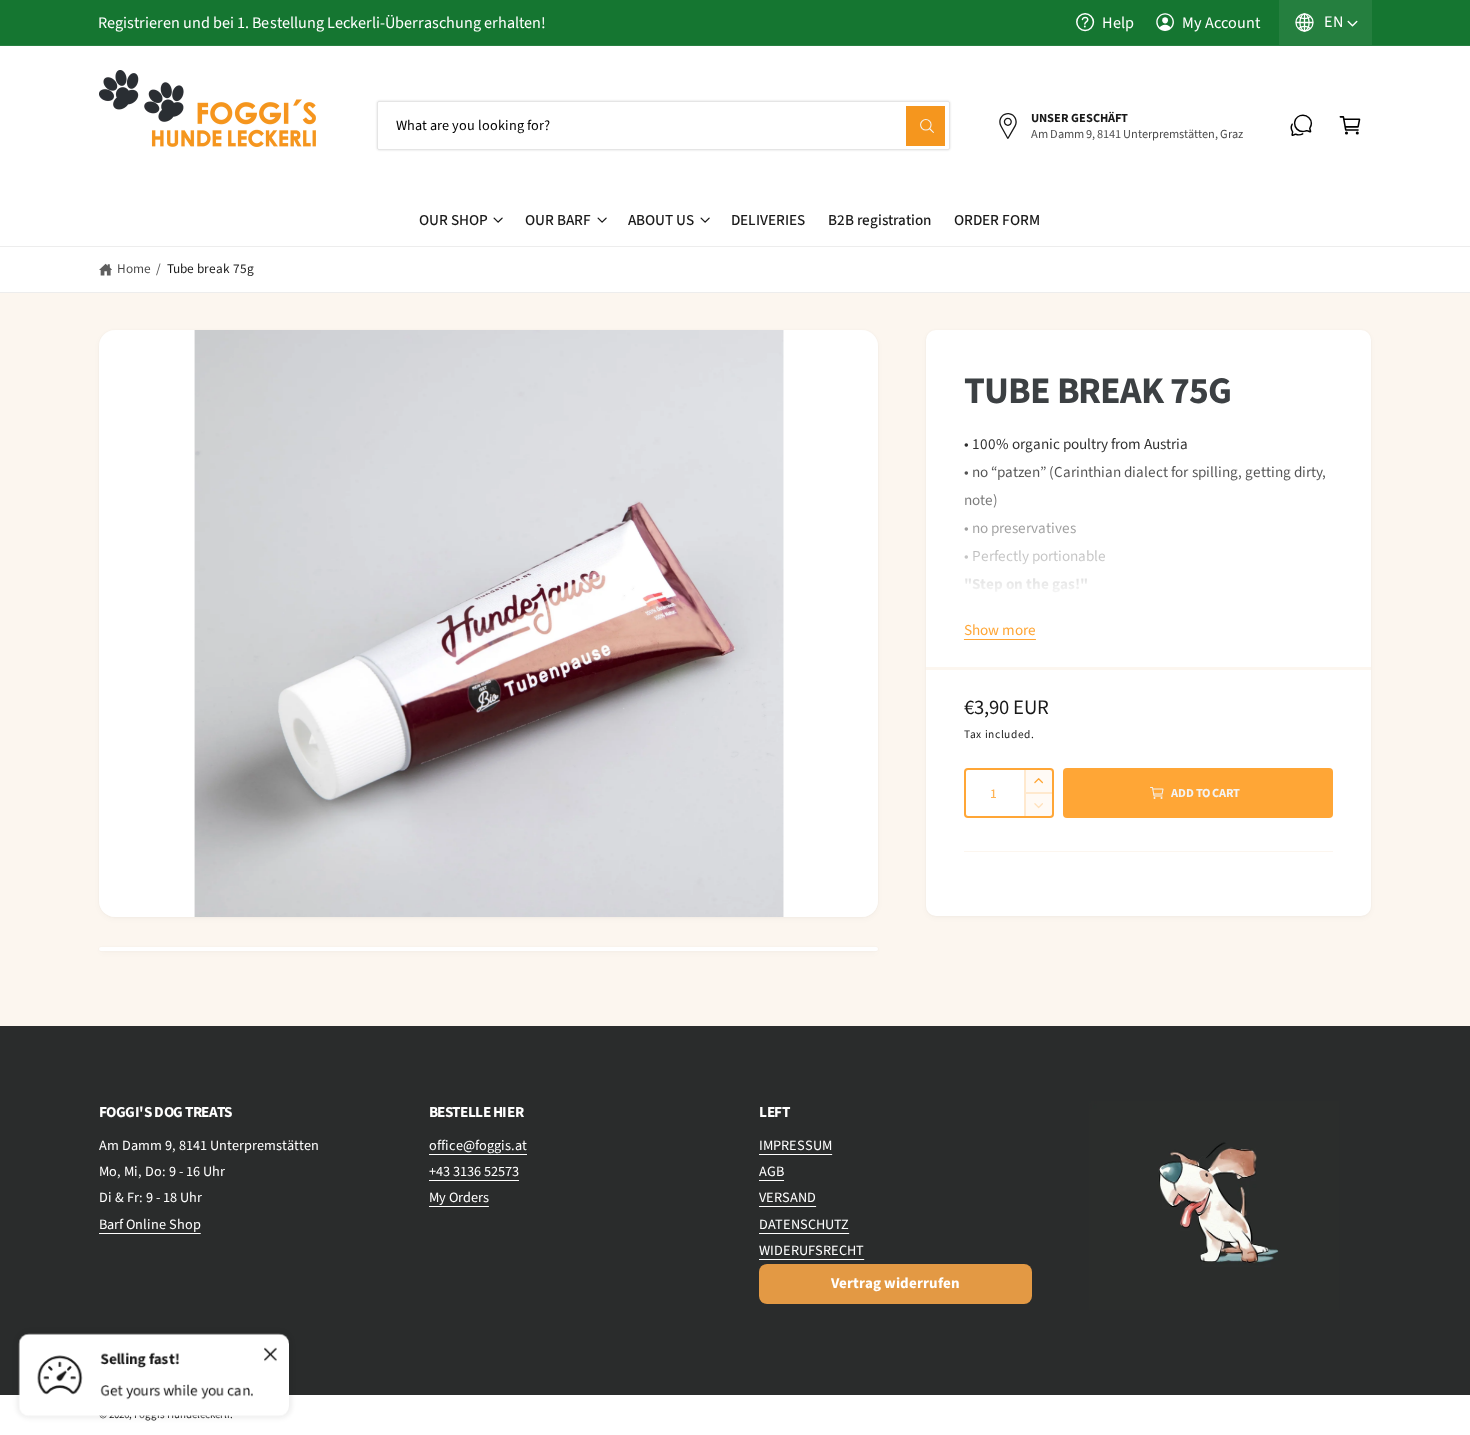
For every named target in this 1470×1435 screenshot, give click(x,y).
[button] (1350, 125)
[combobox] (664, 125)
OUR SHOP (453, 220)
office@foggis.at (478, 1145)
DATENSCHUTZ (804, 1224)
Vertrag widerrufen (895, 1283)
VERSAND (787, 1197)
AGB (771, 1171)
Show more (1000, 630)
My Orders (459, 1197)
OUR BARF (558, 220)
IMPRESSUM (795, 1145)
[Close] (271, 1355)
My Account (1221, 22)
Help (1118, 22)
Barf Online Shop (150, 1224)
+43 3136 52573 (474, 1171)
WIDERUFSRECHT (811, 1250)
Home (134, 268)
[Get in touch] (1301, 125)
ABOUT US (661, 220)
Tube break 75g (210, 268)
